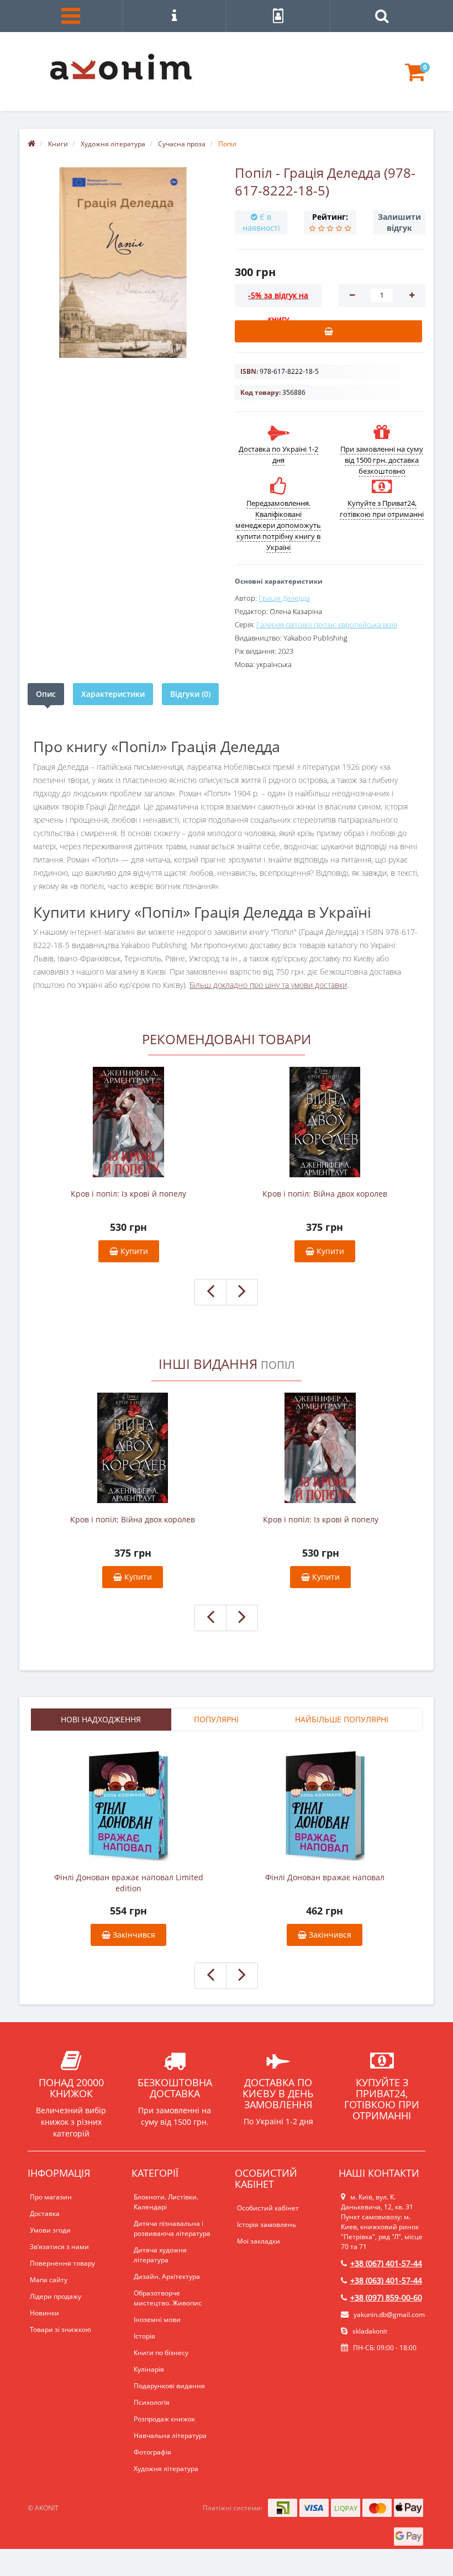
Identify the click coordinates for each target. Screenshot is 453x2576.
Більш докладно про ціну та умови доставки (268, 985)
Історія (144, 2336)
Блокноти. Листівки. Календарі (166, 2202)
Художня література (166, 2469)
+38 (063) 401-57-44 (386, 2280)
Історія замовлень (267, 2225)
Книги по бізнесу (161, 2353)
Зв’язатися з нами (59, 2247)
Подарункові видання (169, 2386)
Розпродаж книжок (164, 2419)
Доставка (45, 2213)
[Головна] (31, 144)
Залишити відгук (399, 222)
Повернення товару (62, 2263)
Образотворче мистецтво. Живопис (168, 2298)
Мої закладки (259, 2241)
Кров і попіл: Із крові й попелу (128, 1194)
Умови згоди (50, 2230)
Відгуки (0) (190, 694)
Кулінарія (149, 2369)
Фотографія (152, 2452)
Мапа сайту (49, 2280)
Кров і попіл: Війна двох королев (325, 1194)
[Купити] (328, 331)
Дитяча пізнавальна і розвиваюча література (172, 2228)
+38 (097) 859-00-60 (386, 2297)
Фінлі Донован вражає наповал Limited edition (129, 1883)
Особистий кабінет (268, 2208)
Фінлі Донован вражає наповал (325, 1877)
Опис (46, 694)
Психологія (152, 2402)
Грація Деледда (284, 598)
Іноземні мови (157, 2320)
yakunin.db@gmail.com (389, 2315)
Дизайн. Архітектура (167, 2276)
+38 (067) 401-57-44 (386, 2263)
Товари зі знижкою (60, 2329)
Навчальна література (170, 2435)
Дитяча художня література (160, 2255)
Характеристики (113, 694)
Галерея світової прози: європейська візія (327, 625)
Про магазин (51, 2197)
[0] (415, 77)
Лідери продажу (56, 2296)
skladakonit (369, 2331)
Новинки (44, 2313)
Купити (133, 1251)
